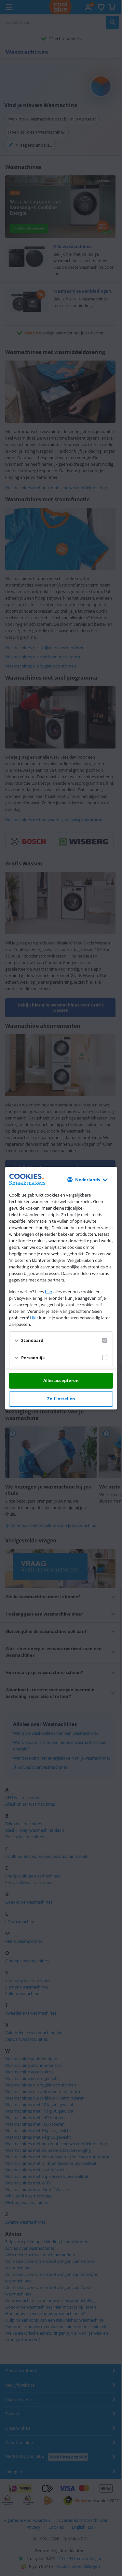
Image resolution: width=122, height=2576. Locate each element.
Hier (34, 1318)
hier (49, 1292)
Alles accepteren (61, 1380)
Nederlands (88, 1180)
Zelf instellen (61, 1399)
